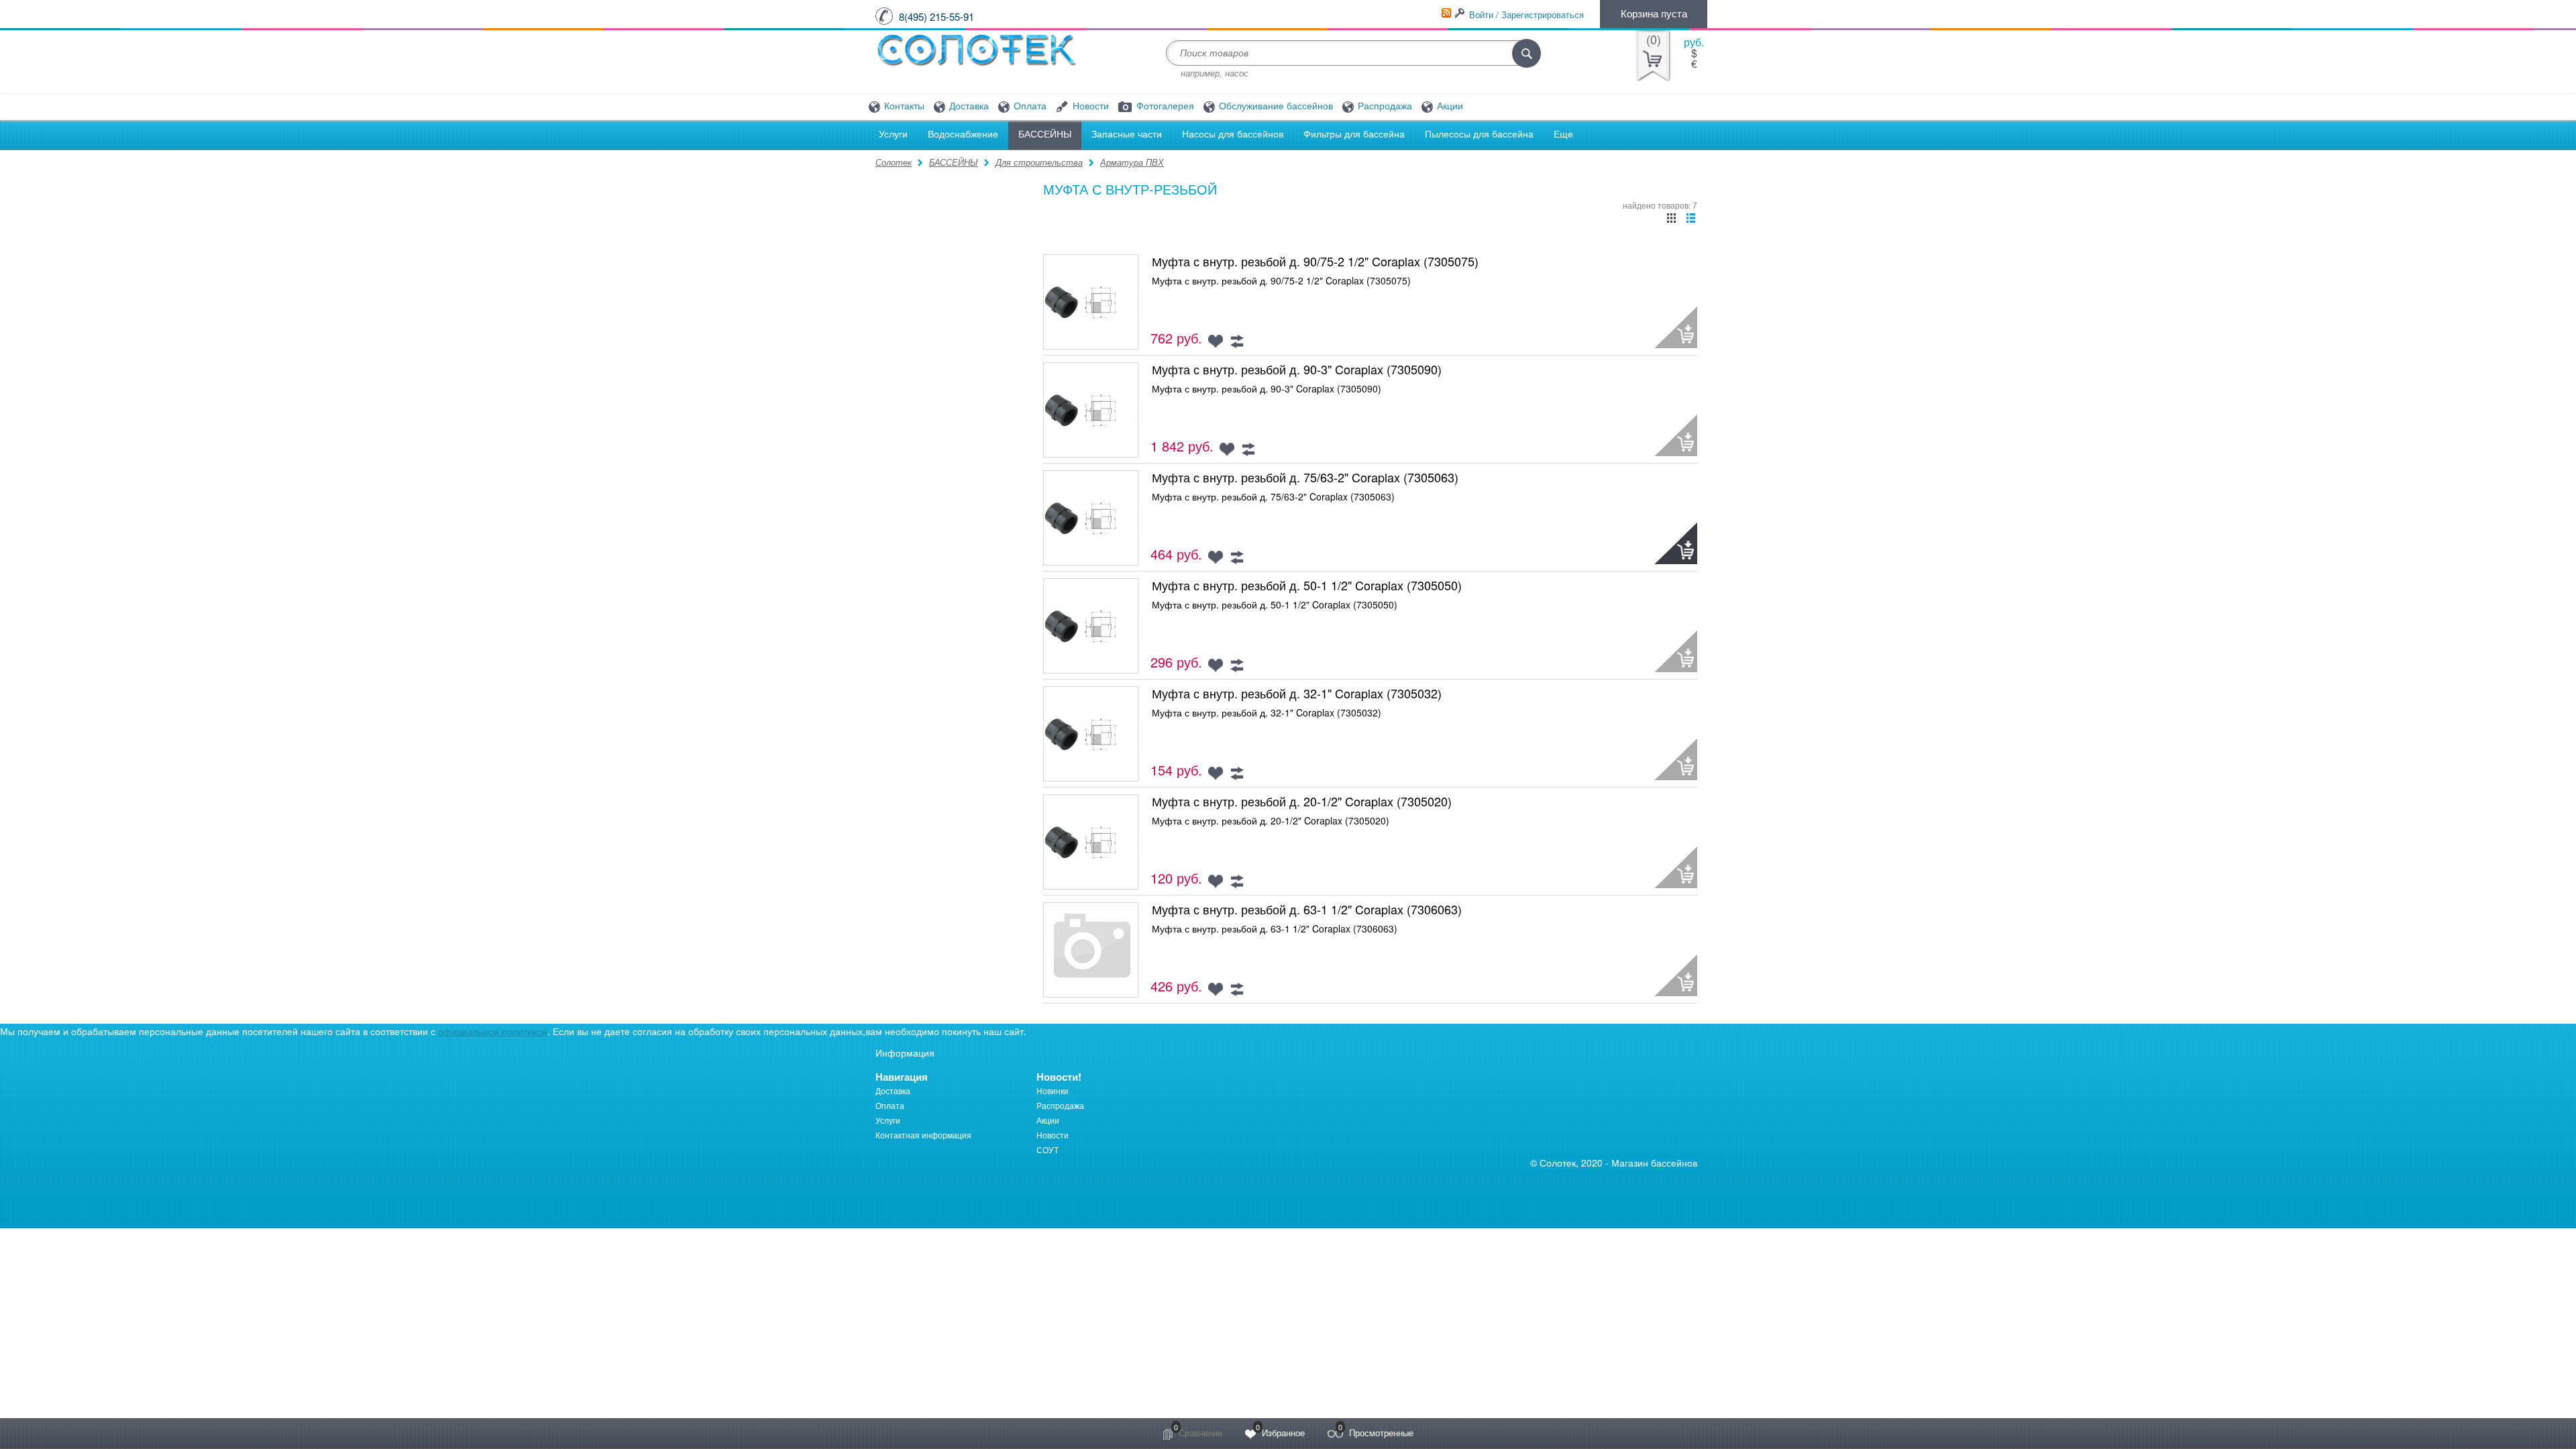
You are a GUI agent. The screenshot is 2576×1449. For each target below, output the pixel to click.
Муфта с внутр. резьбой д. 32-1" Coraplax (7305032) (1297, 693)
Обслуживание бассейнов (1275, 106)
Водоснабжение (963, 134)
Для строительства (1039, 162)
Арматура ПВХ (1132, 162)
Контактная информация (923, 1135)
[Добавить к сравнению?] (1236, 341)
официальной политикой (493, 1031)
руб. (1694, 42)
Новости (1089, 106)
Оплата (1029, 106)
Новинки (1053, 1090)
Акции (1449, 106)
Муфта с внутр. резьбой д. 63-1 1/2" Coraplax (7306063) (1307, 909)
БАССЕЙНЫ (1045, 134)
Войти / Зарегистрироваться (1526, 14)
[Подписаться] (1446, 13)
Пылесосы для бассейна (1479, 134)
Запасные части (1127, 134)
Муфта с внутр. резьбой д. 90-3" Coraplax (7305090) (1297, 369)
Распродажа (1384, 106)
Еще (1563, 134)
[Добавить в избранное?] (1216, 341)
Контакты (903, 106)
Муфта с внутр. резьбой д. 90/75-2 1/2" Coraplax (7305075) (1315, 261)
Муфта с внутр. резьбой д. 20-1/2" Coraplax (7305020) (1302, 801)
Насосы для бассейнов (1233, 134)
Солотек (894, 162)
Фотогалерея (1164, 106)
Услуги (893, 134)
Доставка (968, 106)
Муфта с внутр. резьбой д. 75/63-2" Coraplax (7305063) (1305, 477)
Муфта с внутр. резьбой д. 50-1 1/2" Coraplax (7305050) (1307, 585)
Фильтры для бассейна (1354, 134)
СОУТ (1048, 1149)
